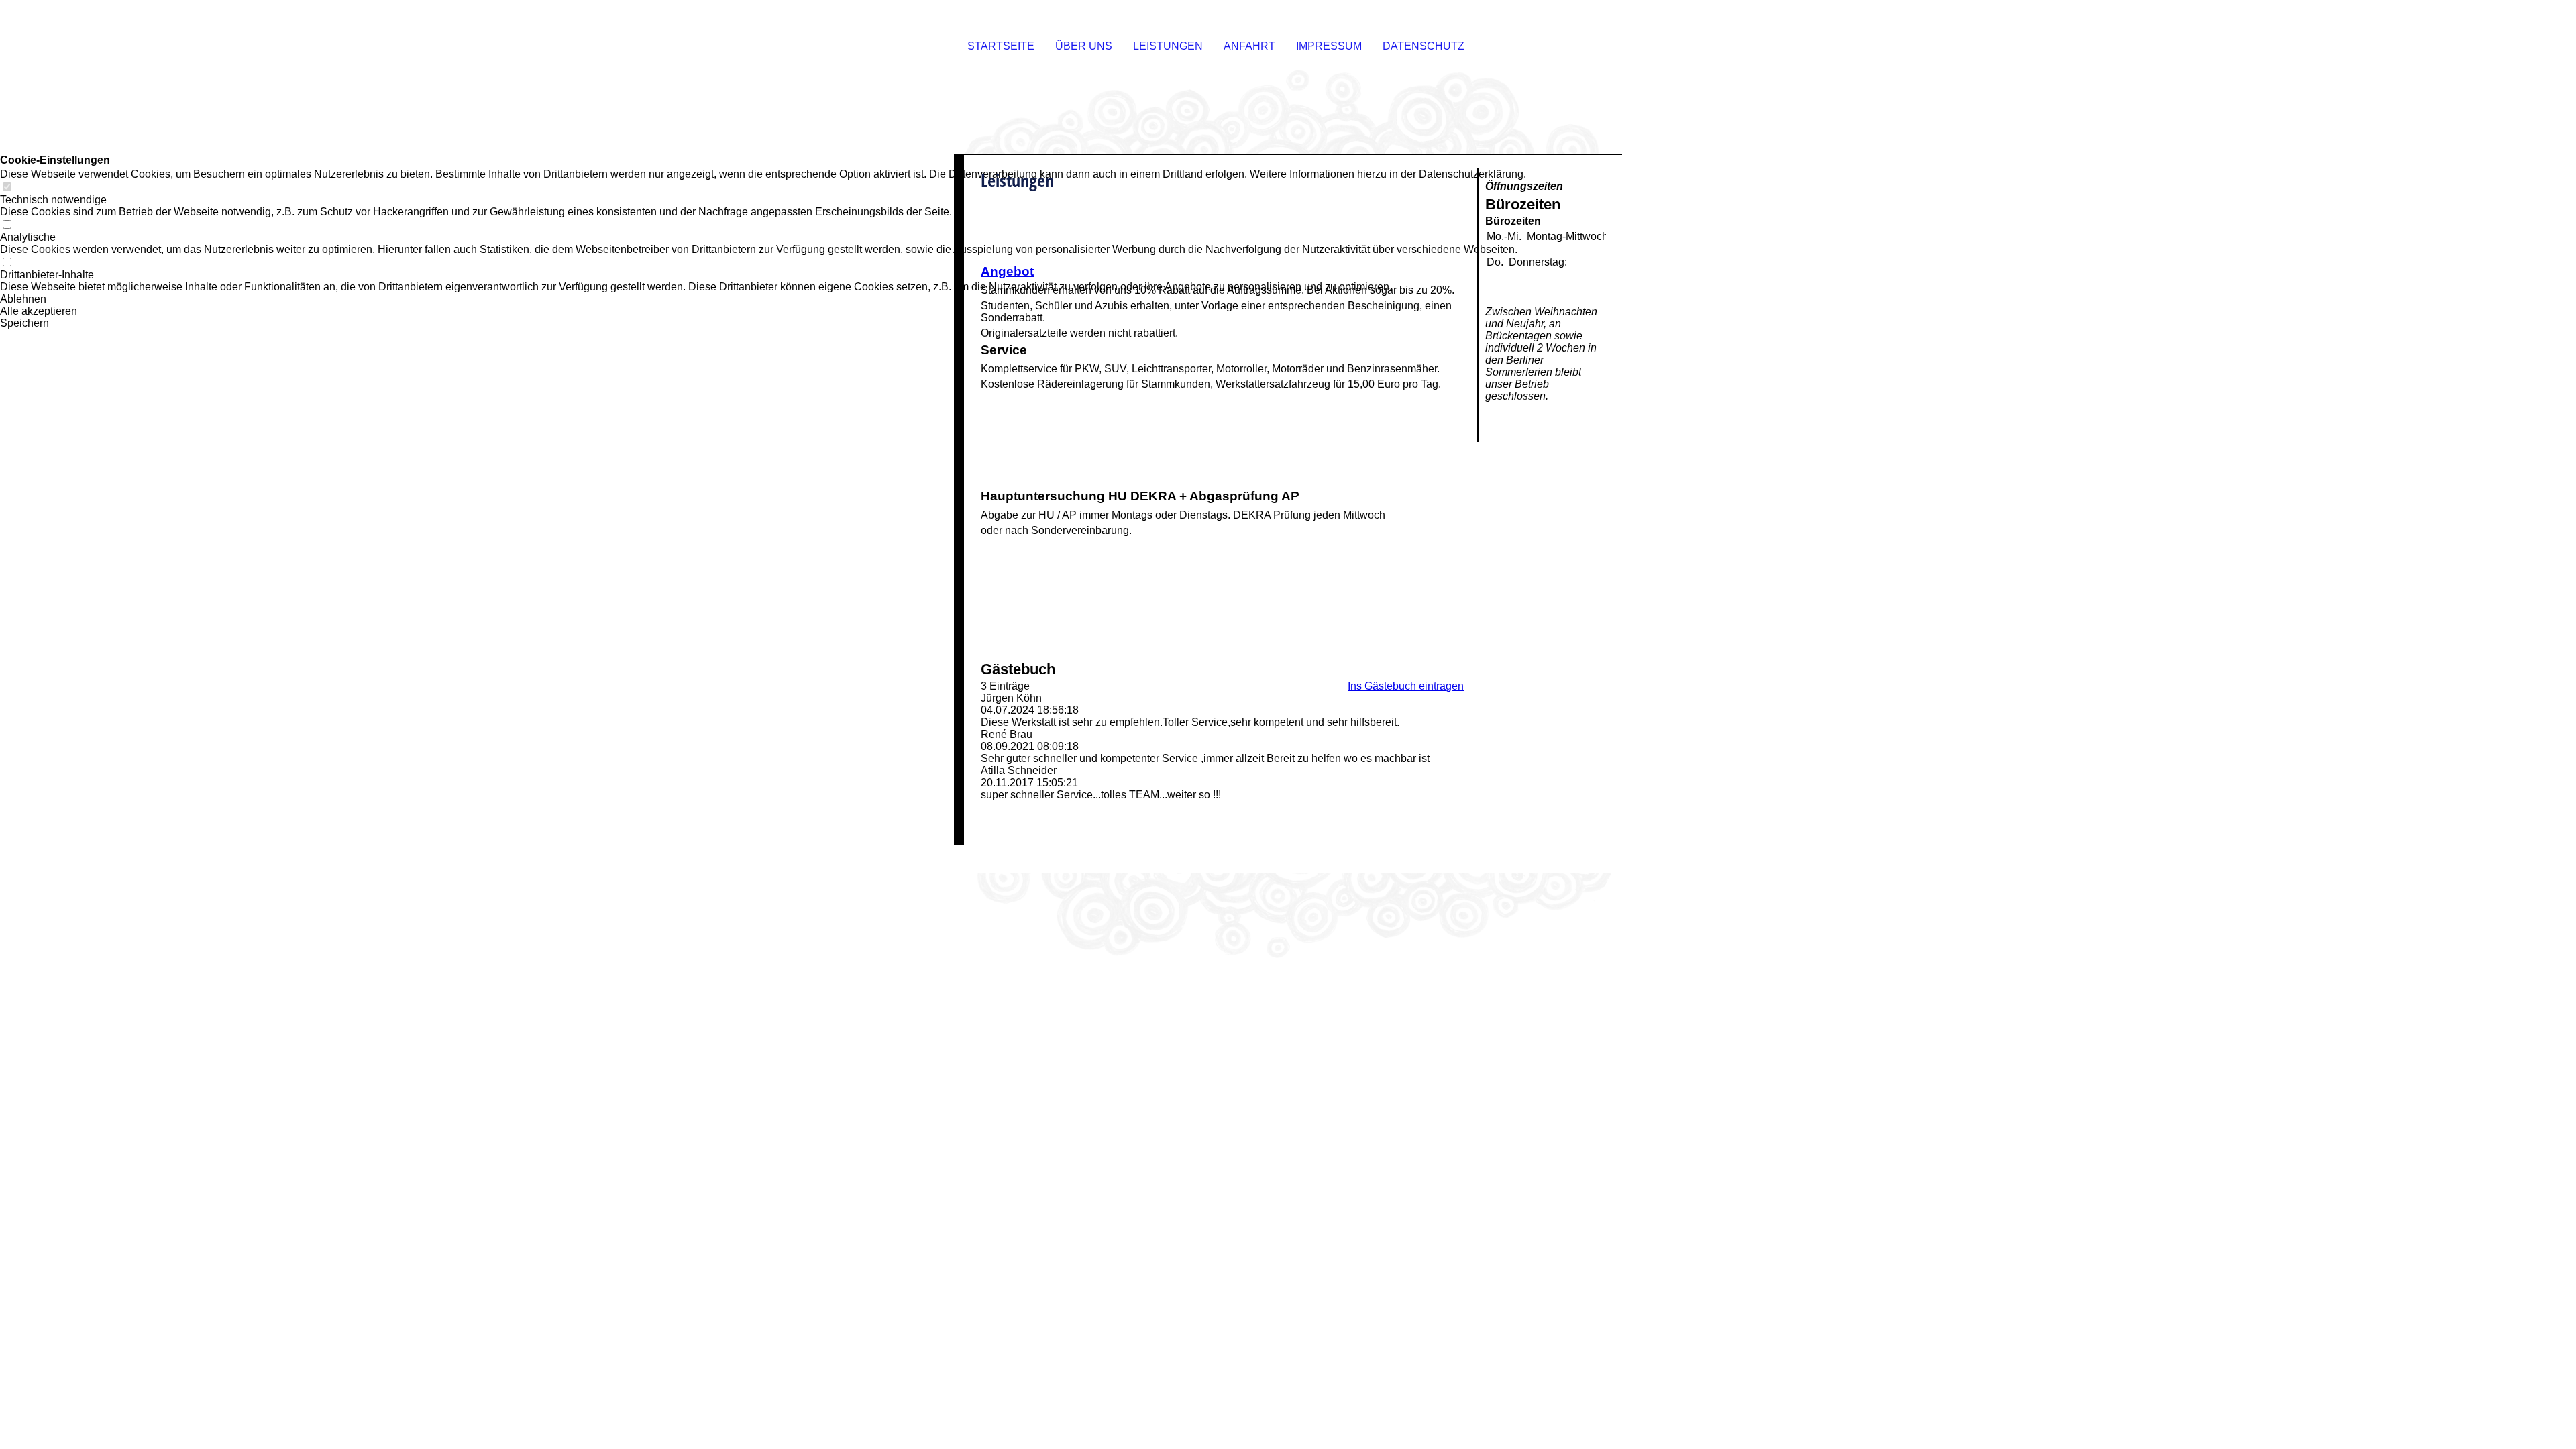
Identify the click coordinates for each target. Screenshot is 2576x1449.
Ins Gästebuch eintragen (1406, 686)
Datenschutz (1424, 46)
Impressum (1329, 46)
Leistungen (1168, 46)
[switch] (7, 187)
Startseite (1001, 46)
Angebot (1007, 271)
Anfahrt (1249, 46)
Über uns (1084, 46)
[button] (763, 299)
